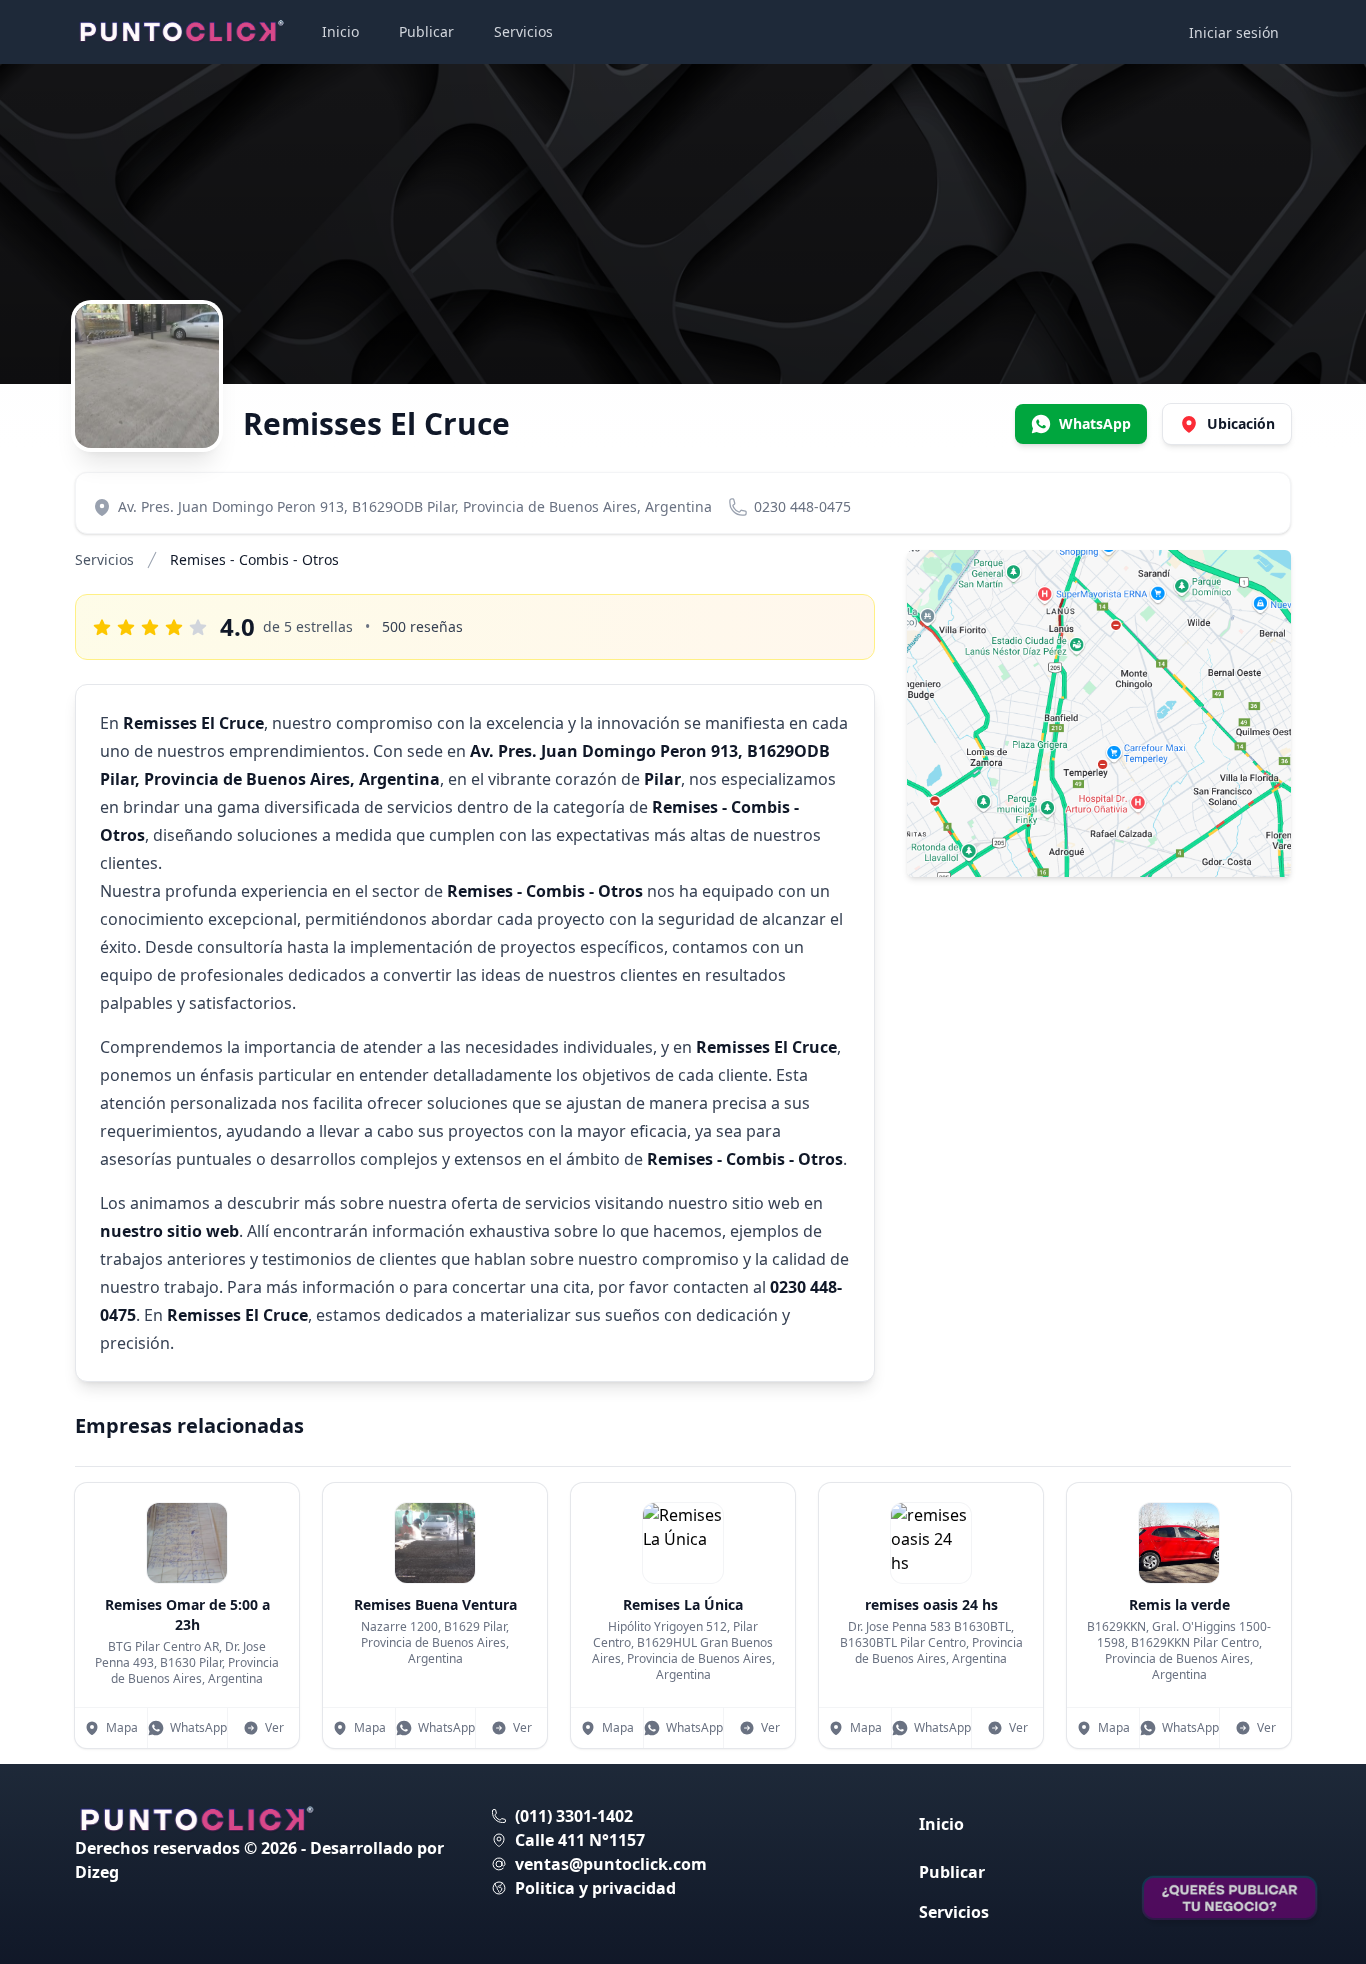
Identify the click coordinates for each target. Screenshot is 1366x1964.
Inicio (340, 31)
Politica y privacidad (595, 1888)
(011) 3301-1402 (574, 1816)
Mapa (122, 1727)
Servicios (523, 31)
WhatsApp (198, 1727)
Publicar (426, 31)
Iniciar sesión (1234, 32)
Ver (274, 1727)
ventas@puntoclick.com (611, 1864)
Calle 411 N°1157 (580, 1840)
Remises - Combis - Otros (254, 559)
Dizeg (97, 1872)
